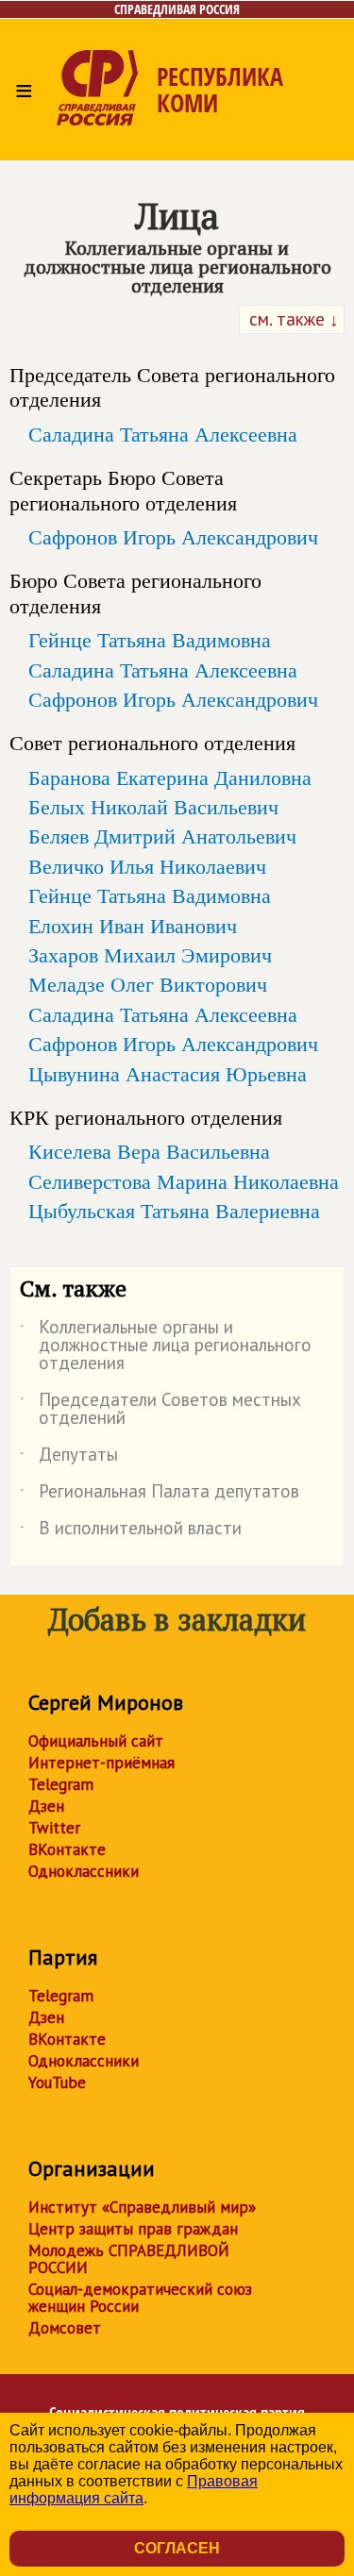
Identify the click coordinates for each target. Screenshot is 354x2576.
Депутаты (69, 1458)
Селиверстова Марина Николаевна (184, 1181)
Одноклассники (84, 1871)
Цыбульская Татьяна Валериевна (174, 1211)
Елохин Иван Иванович (133, 926)
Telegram (61, 1784)
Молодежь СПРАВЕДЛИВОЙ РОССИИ (129, 2259)
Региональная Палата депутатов (160, 1495)
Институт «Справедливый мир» (142, 2207)
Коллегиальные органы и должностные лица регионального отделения (166, 1346)
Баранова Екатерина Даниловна (170, 778)
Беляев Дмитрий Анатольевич (162, 836)
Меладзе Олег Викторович (148, 984)
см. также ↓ (292, 319)
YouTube (57, 2083)
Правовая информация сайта (134, 2490)
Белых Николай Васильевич (153, 807)
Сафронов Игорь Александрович (173, 537)
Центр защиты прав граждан (133, 2229)
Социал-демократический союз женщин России (140, 2298)
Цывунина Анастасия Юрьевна (168, 1074)
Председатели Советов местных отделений (160, 1410)
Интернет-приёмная (101, 1763)
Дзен (46, 1806)
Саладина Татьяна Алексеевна (163, 434)
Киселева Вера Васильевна (149, 1151)
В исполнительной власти (131, 1531)
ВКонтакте (67, 1849)
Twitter (54, 1828)
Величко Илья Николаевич (147, 866)
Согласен (177, 2548)
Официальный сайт (96, 1741)
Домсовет (65, 2328)
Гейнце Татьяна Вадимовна (150, 640)
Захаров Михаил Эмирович (150, 955)
